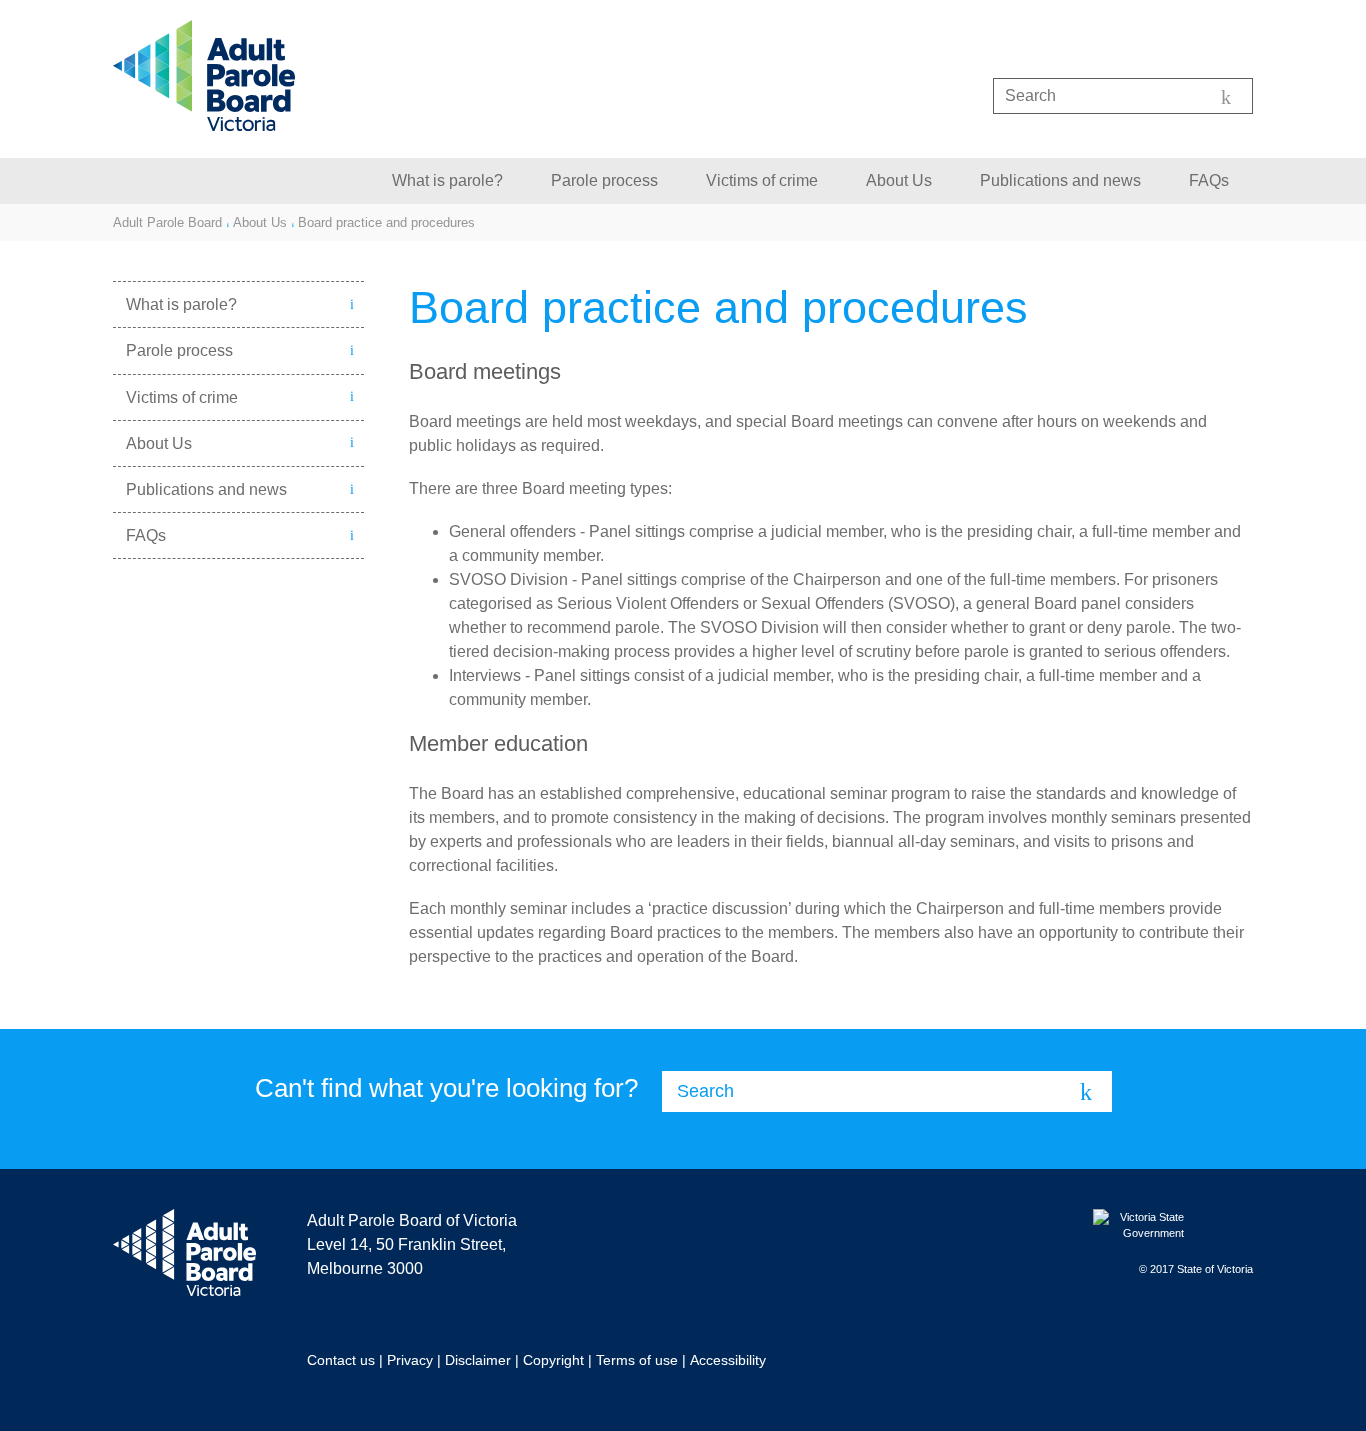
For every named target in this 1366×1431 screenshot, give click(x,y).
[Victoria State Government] (1173, 1226)
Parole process (604, 180)
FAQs (1209, 180)
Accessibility (728, 1360)
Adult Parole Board (167, 222)
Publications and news (1060, 180)
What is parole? (447, 180)
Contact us (341, 1360)
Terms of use (637, 1360)
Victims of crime (762, 180)
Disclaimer (478, 1360)
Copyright (553, 1360)
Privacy (410, 1360)
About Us (899, 180)
